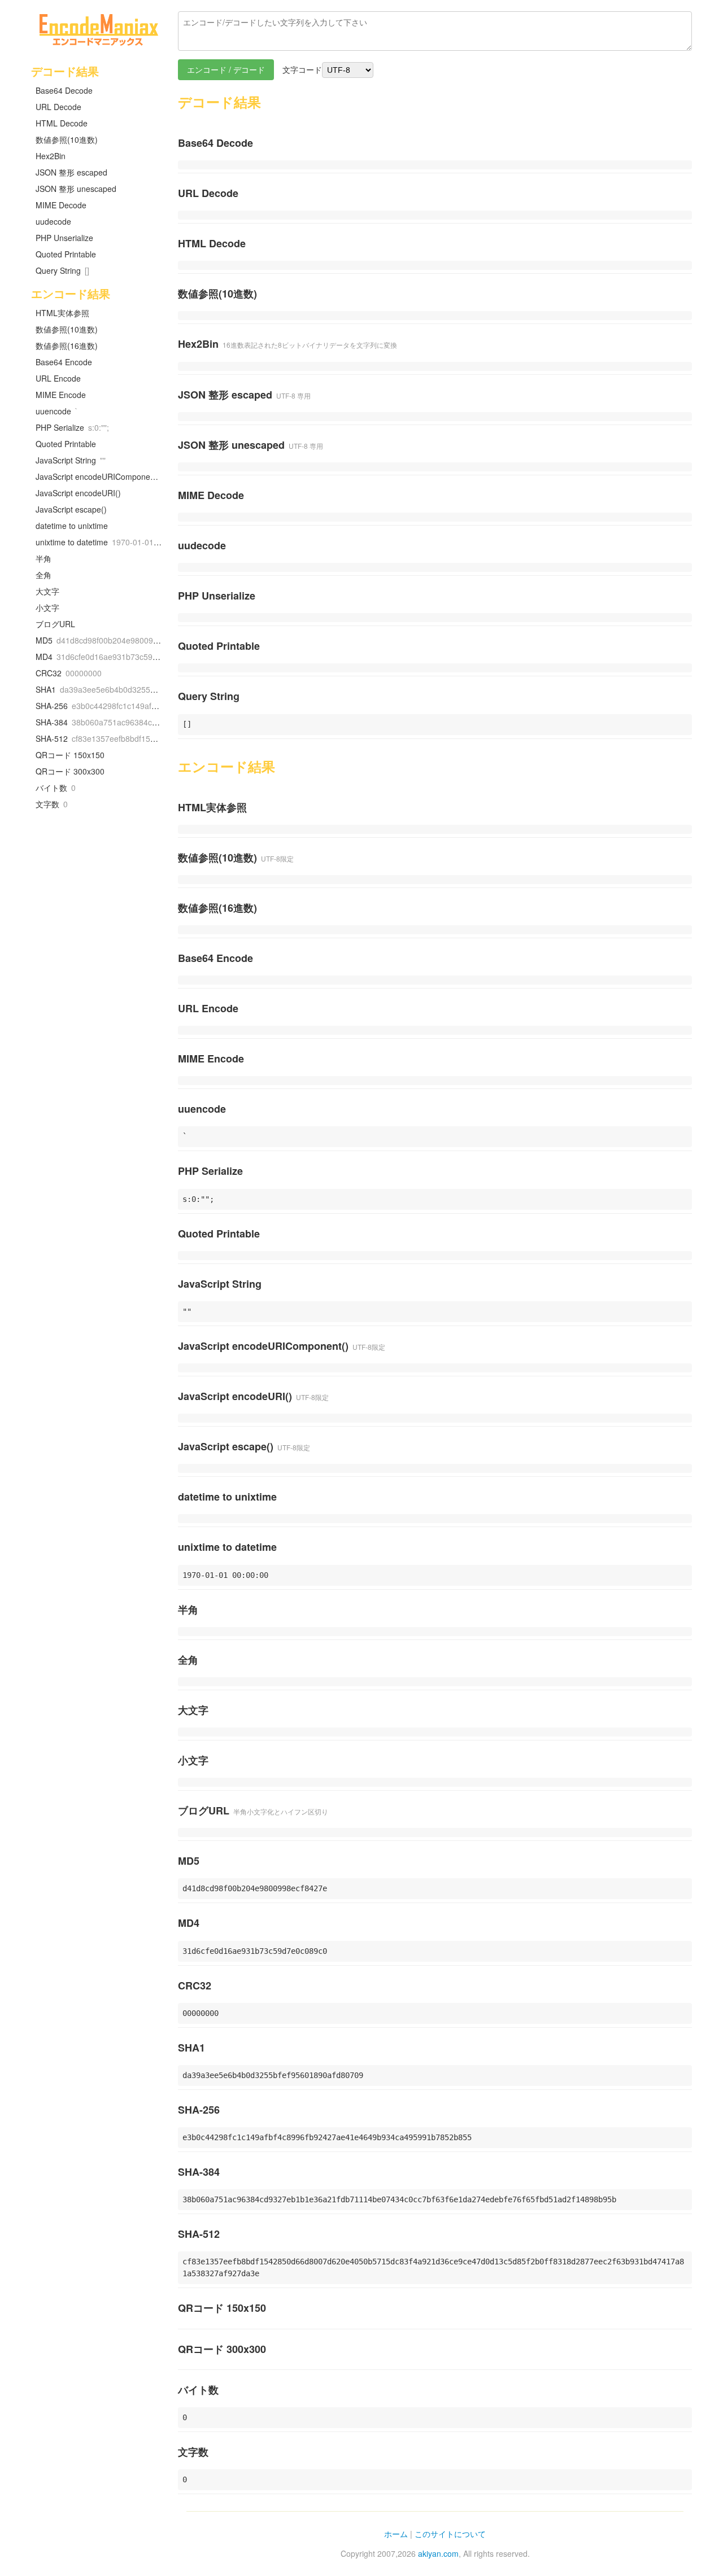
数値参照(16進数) (67, 345)
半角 (43, 558)
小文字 (47, 607)
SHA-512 (101, 738)
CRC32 (69, 673)
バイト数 (56, 788)
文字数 (52, 804)
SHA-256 (101, 706)
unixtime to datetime (101, 542)
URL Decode (58, 107)
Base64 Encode (64, 362)
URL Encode (58, 378)
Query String (62, 270)
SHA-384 (101, 722)
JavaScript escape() (71, 509)
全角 (43, 575)
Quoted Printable (66, 254)
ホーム (396, 2534)
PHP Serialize (72, 427)
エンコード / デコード (226, 69)
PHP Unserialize (64, 238)
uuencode (57, 411)
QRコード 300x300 (70, 771)
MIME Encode (61, 395)
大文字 (47, 591)
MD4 (101, 657)
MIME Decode (61, 205)
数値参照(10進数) (67, 139)
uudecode (53, 221)
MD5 (101, 640)
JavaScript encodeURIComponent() (99, 476)
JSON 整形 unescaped (76, 189)
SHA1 (101, 689)
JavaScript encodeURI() (78, 493)
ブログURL (55, 624)
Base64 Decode (64, 90)
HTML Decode (62, 123)
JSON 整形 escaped (71, 172)
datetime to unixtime (72, 526)
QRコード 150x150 (70, 755)
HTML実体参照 (62, 313)
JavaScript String (71, 460)
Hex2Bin (51, 156)
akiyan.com (438, 2553)
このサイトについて (450, 2534)
